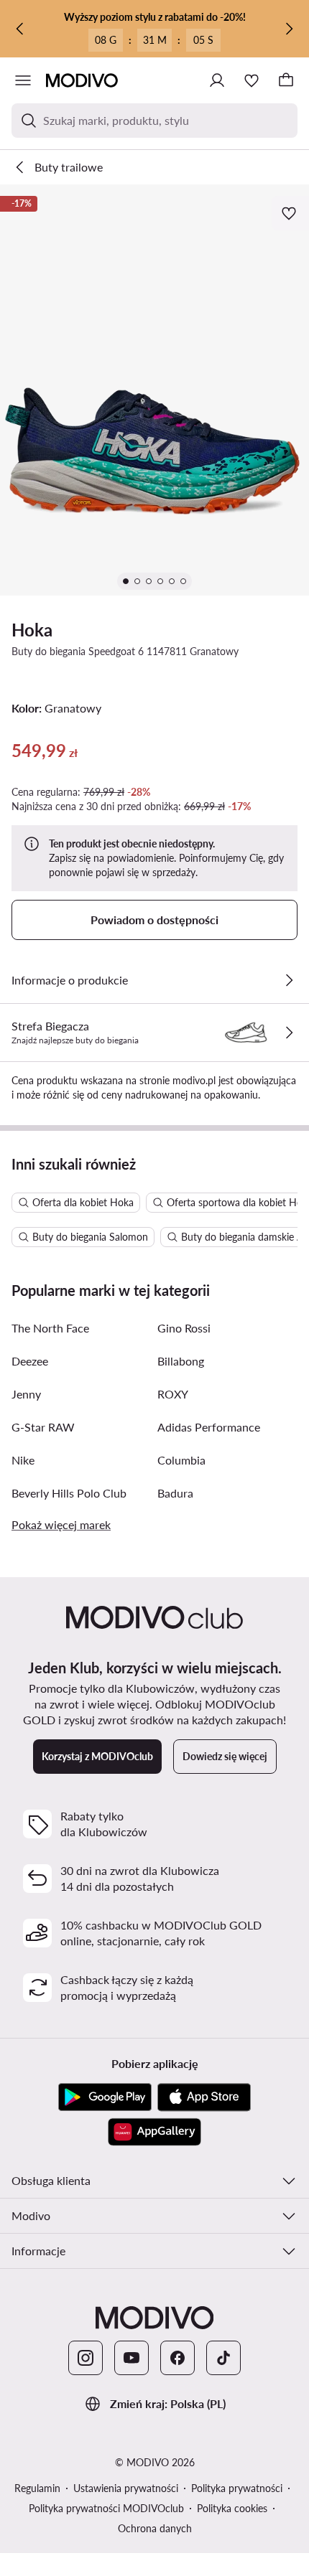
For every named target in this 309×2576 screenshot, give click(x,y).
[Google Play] (105, 2097)
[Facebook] (177, 2358)
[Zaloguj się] (217, 80)
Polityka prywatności (237, 2488)
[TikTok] (223, 2358)
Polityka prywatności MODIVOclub (106, 2508)
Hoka (32, 630)
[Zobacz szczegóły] (289, 980)
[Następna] (289, 29)
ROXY (173, 1394)
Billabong (181, 1361)
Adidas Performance (209, 1427)
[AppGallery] (154, 2132)
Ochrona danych (155, 2528)
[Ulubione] (252, 80)
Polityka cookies (232, 2508)
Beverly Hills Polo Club (69, 1493)
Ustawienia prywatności (126, 2488)
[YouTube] (132, 2358)
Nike (23, 1460)
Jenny (26, 1394)
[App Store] (204, 2097)
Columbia (181, 1460)
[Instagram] (86, 2358)
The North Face (50, 1328)
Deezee (30, 1361)
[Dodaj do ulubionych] (290, 213)
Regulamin (37, 2488)
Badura (175, 1493)
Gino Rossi (184, 1328)
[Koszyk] (286, 80)
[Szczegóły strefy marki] (289, 1033)
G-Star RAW (43, 1427)
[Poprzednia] (20, 29)
